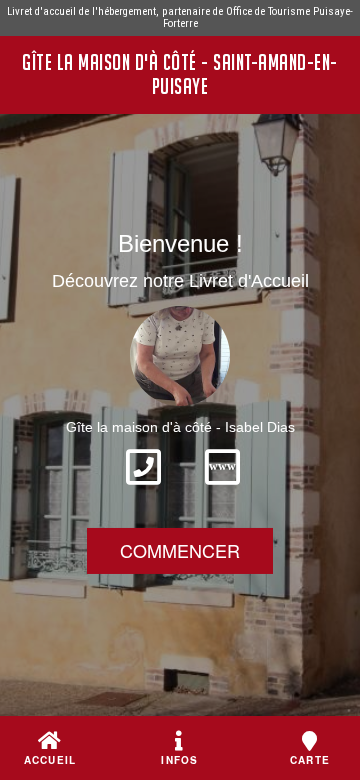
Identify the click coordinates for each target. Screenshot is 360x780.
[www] (222, 491)
